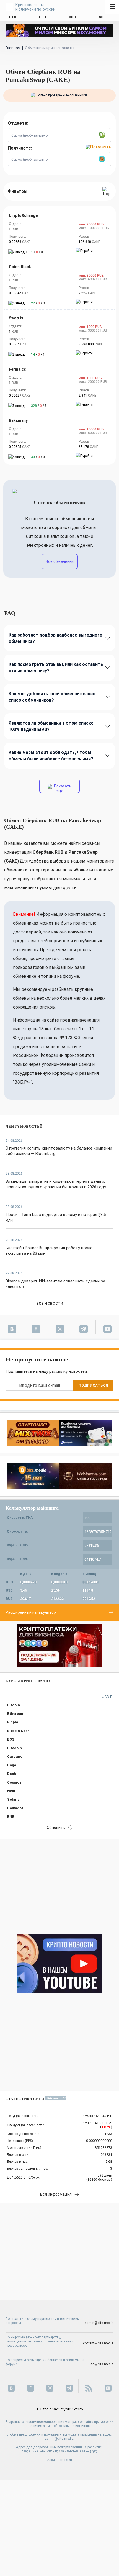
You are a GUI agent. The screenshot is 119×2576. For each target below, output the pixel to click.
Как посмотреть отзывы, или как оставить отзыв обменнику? (56, 668)
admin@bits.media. (60, 2439)
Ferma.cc (17, 369)
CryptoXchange (23, 215)
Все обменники (60, 561)
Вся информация (56, 2194)
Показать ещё (62, 788)
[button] (103, 135)
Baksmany (18, 420)
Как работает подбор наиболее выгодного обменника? (55, 638)
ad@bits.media (102, 2364)
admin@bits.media (99, 2323)
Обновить (56, 1828)
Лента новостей (24, 1126)
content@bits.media (98, 2343)
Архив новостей (60, 2460)
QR (94, 2451)
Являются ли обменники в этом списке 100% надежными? (51, 726)
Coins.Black (20, 267)
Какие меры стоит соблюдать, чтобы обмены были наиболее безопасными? (51, 756)
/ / (37, 252)
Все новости (50, 1303)
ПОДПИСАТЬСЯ (93, 1385)
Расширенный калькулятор (31, 1612)
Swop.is (16, 318)
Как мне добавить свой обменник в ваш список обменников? (52, 697)
